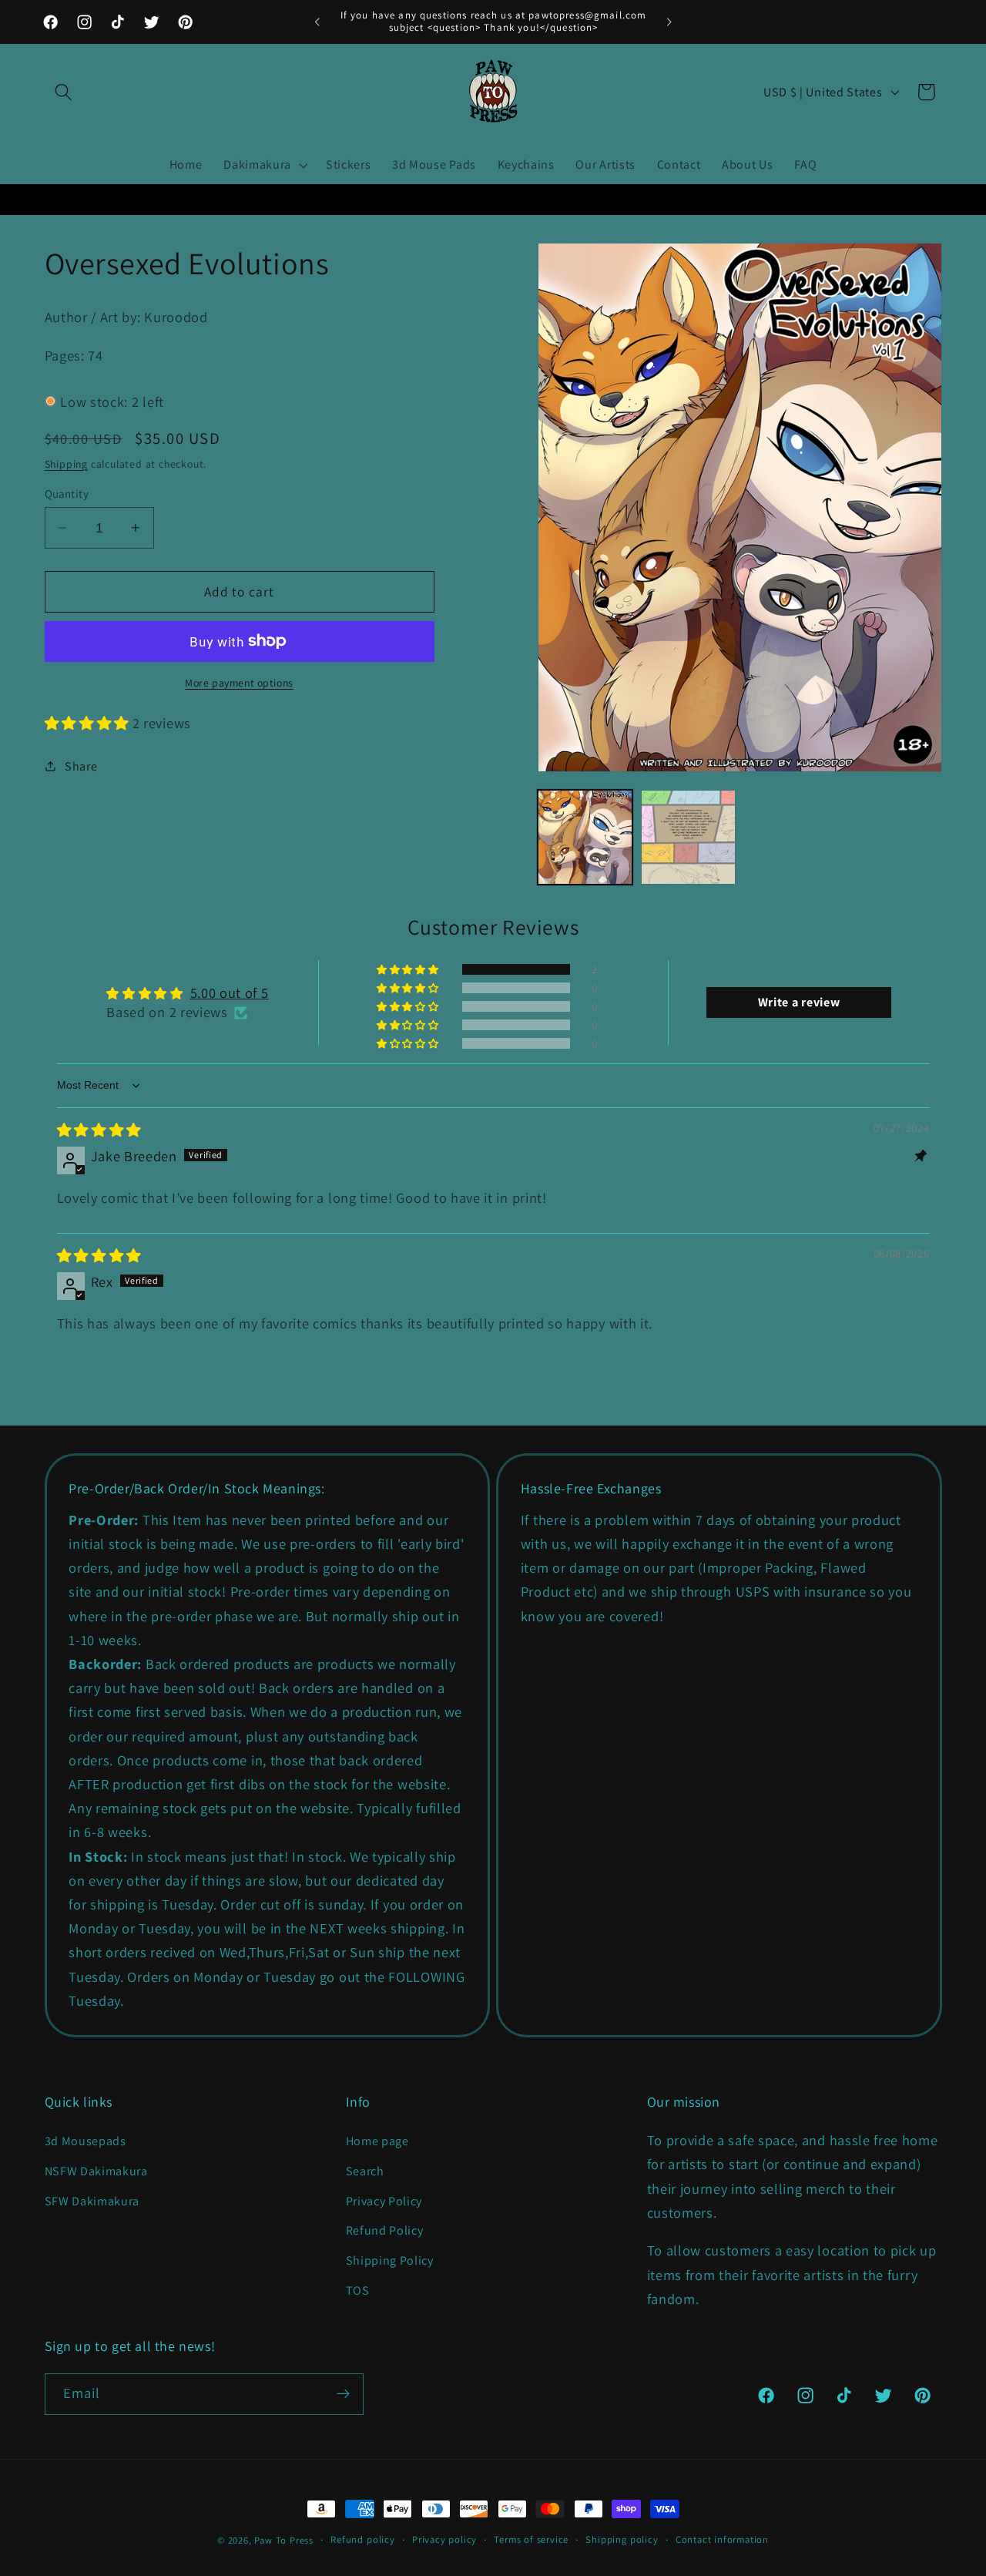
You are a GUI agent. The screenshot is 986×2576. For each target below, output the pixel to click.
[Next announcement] (669, 22)
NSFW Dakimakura (96, 2171)
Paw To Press (284, 2540)
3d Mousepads (86, 2141)
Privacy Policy (384, 2201)
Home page (377, 2141)
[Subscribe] (343, 2394)
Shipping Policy (390, 2260)
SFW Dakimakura (92, 2201)
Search (365, 2171)
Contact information (722, 2539)
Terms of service (531, 2539)
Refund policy (362, 2539)
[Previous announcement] (317, 22)
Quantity (67, 494)
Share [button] (81, 766)
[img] (99, 1130)
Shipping (66, 463)
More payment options (239, 683)
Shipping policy (622, 2539)
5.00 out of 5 (230, 992)
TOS (358, 2291)
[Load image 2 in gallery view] (688, 837)
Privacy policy (444, 2539)
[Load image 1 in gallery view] (585, 837)
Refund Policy (385, 2230)
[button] (64, 92)
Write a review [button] (799, 1002)
